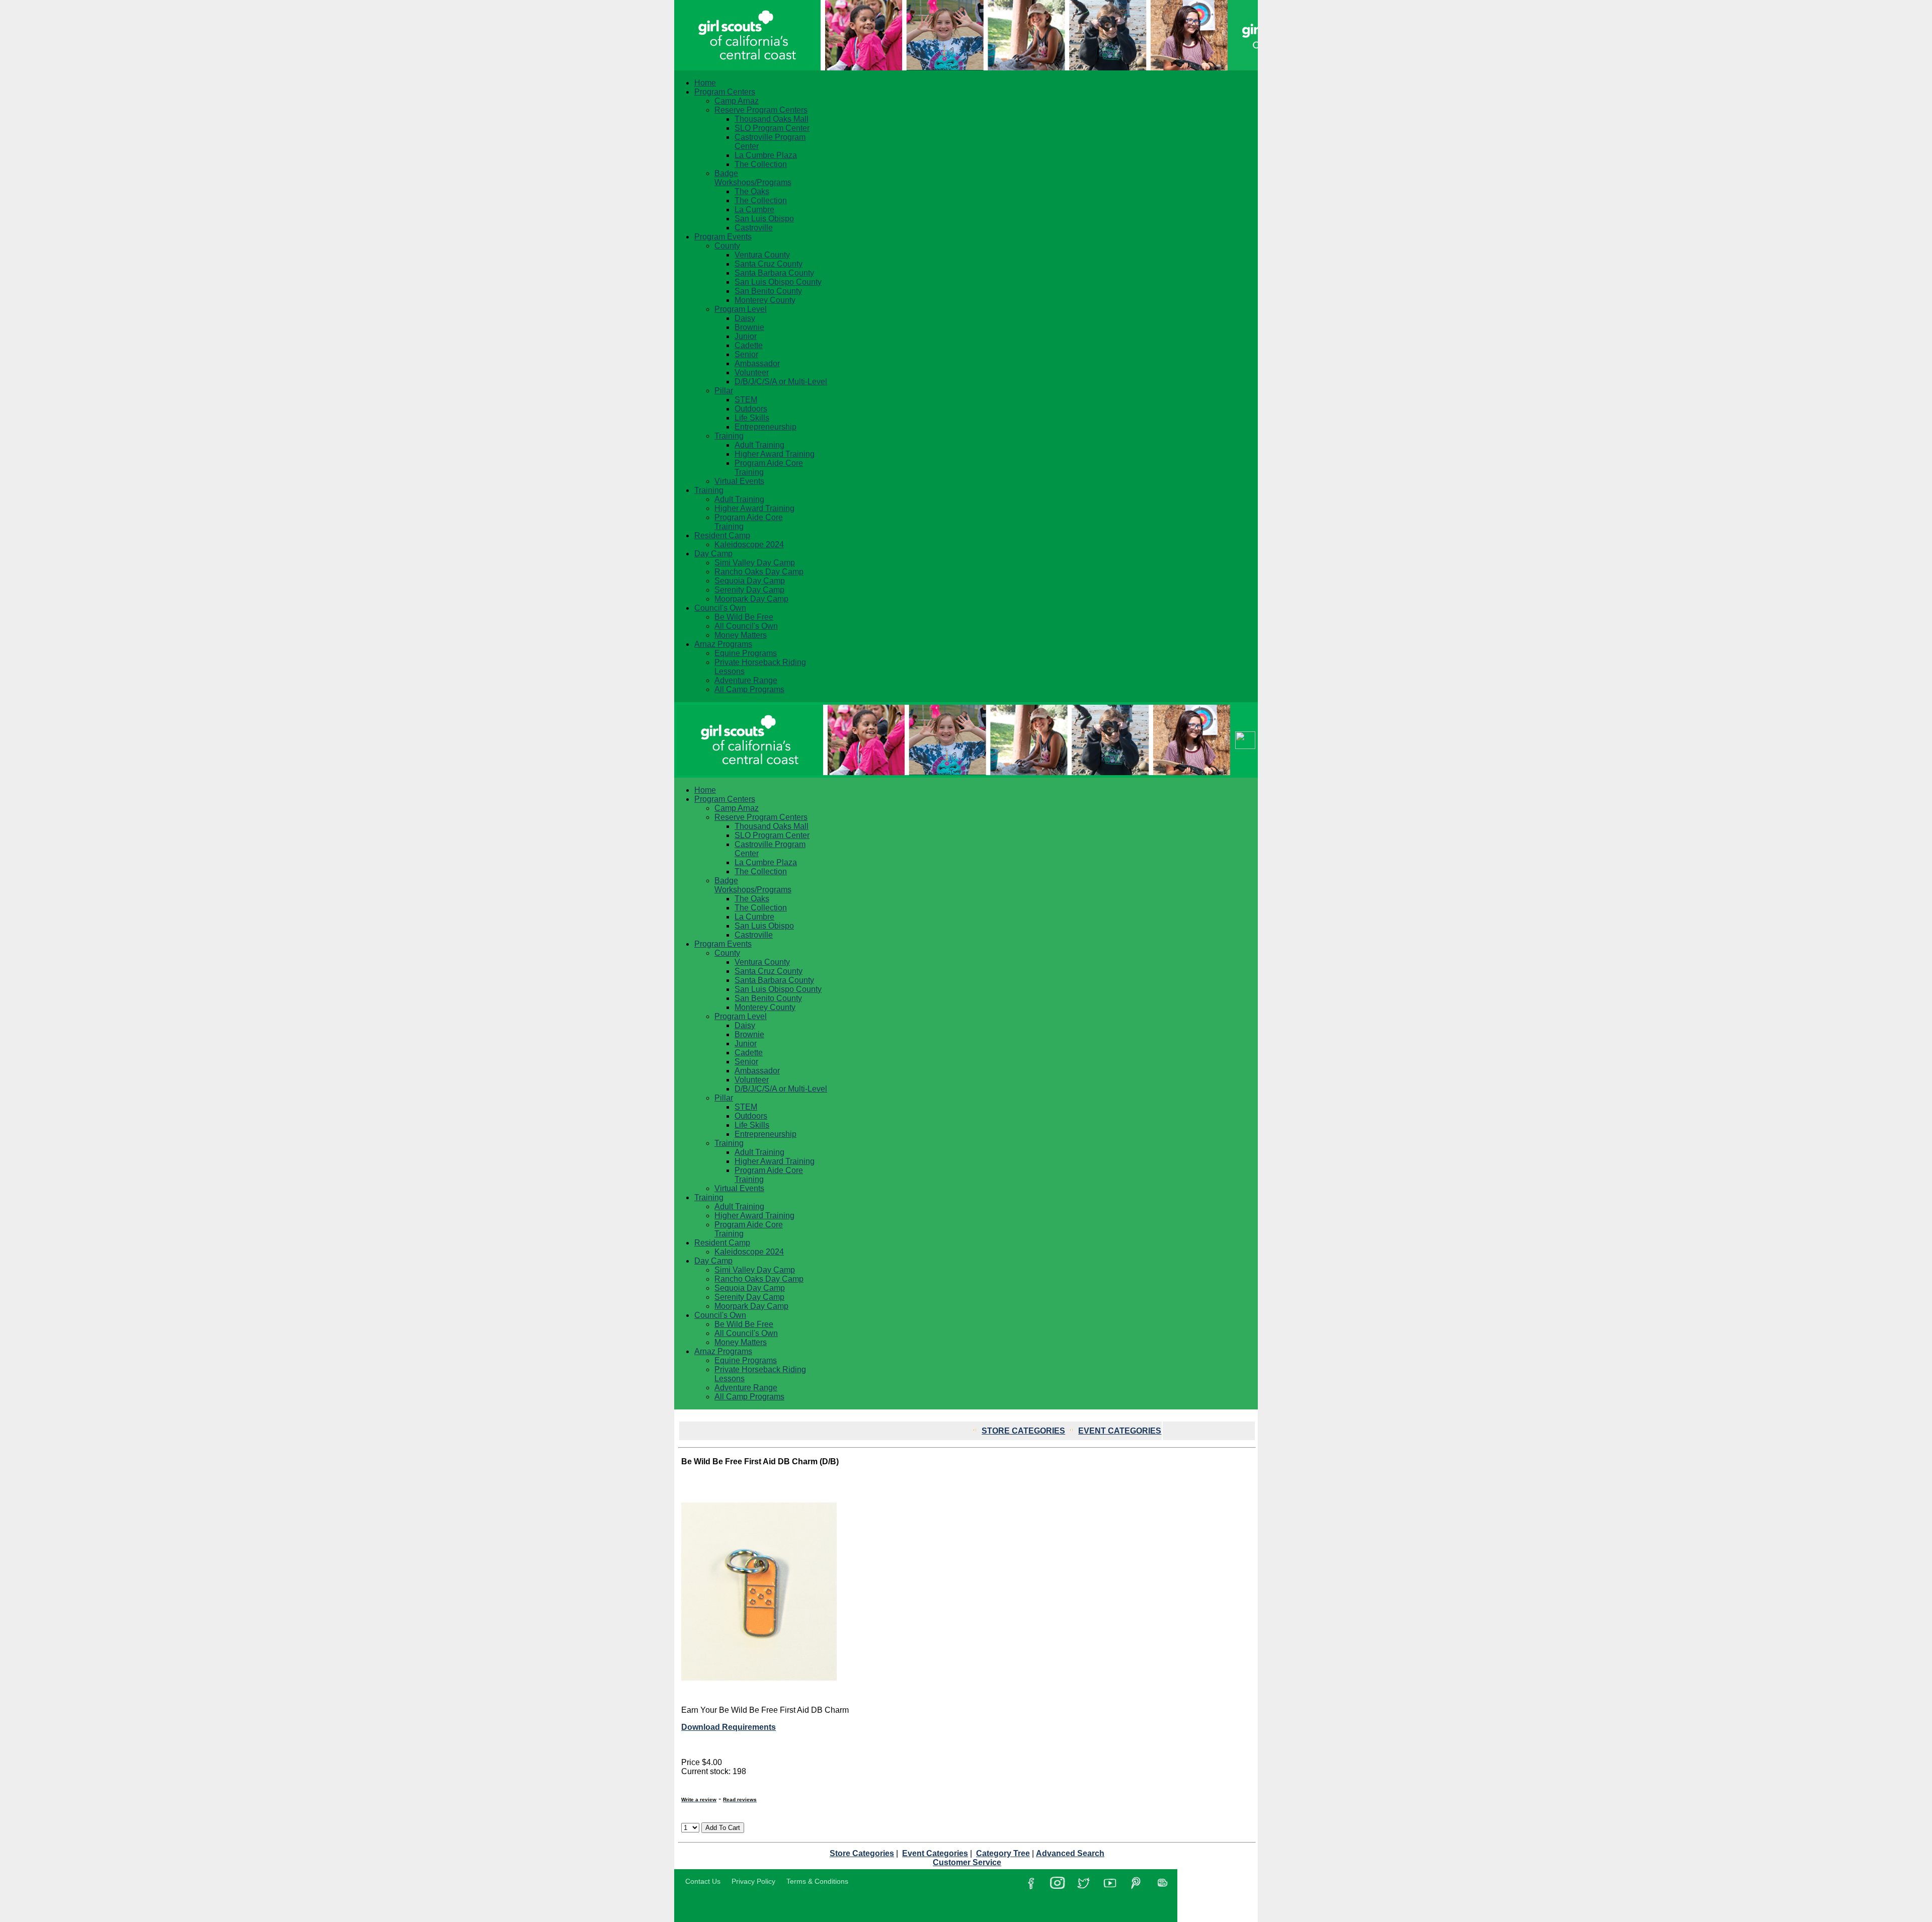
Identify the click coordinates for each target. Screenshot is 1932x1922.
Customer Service (967, 1862)
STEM (746, 400)
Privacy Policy (753, 1881)
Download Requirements (729, 1727)
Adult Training (759, 445)
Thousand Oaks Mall (772, 119)
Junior (746, 336)
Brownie (749, 327)
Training (729, 436)
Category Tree (1003, 1853)
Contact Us (703, 1881)
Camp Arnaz (737, 101)
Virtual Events (739, 481)
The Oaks (752, 191)
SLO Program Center (772, 128)
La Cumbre (754, 210)
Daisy (745, 318)
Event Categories (935, 1853)
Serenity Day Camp (749, 590)
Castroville (754, 228)
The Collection (761, 164)
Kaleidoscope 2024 (749, 545)
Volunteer (752, 372)
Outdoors (751, 409)
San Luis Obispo (764, 219)
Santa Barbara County (774, 273)
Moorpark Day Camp (751, 599)
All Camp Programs (749, 689)
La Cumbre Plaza (766, 155)
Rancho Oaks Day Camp (759, 572)
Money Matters (741, 635)
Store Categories (862, 1853)
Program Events (723, 237)
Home (705, 83)
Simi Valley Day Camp (755, 563)
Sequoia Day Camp (750, 581)
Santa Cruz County (769, 264)
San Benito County (768, 291)
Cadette (749, 345)
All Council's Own (746, 626)
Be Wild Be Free (744, 617)
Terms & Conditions (817, 1881)
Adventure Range (746, 680)
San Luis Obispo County (778, 282)
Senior (746, 354)
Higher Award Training (775, 454)
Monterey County (765, 300)
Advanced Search (1070, 1853)
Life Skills (752, 418)
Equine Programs (746, 653)
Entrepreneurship (766, 427)
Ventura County (762, 255)
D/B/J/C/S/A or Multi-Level (781, 382)
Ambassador (757, 363)
